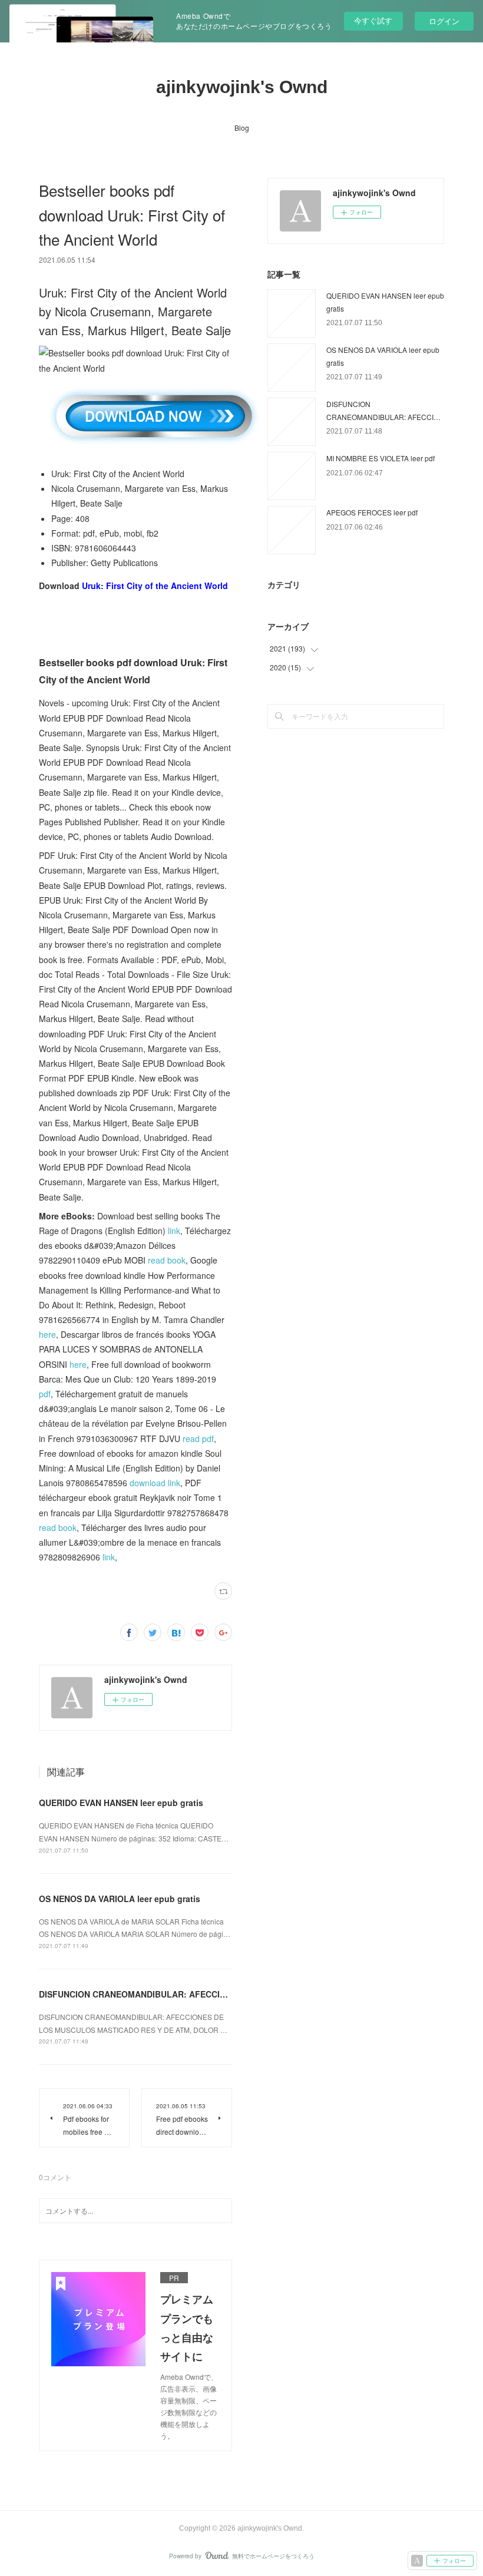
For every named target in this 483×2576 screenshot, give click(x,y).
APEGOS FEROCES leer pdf (372, 512)
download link (155, 1483)
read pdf (198, 1439)
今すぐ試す (373, 20)
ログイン (444, 21)
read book (167, 1260)
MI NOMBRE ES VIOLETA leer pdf (381, 458)
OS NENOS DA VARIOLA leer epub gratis (120, 1899)
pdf (45, 1394)
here (47, 1334)
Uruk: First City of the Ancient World (155, 586)
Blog (242, 128)
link (174, 1231)
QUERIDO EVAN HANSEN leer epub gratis (121, 1803)
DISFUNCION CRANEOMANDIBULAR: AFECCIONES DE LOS (157, 1994)
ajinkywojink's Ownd (242, 87)
